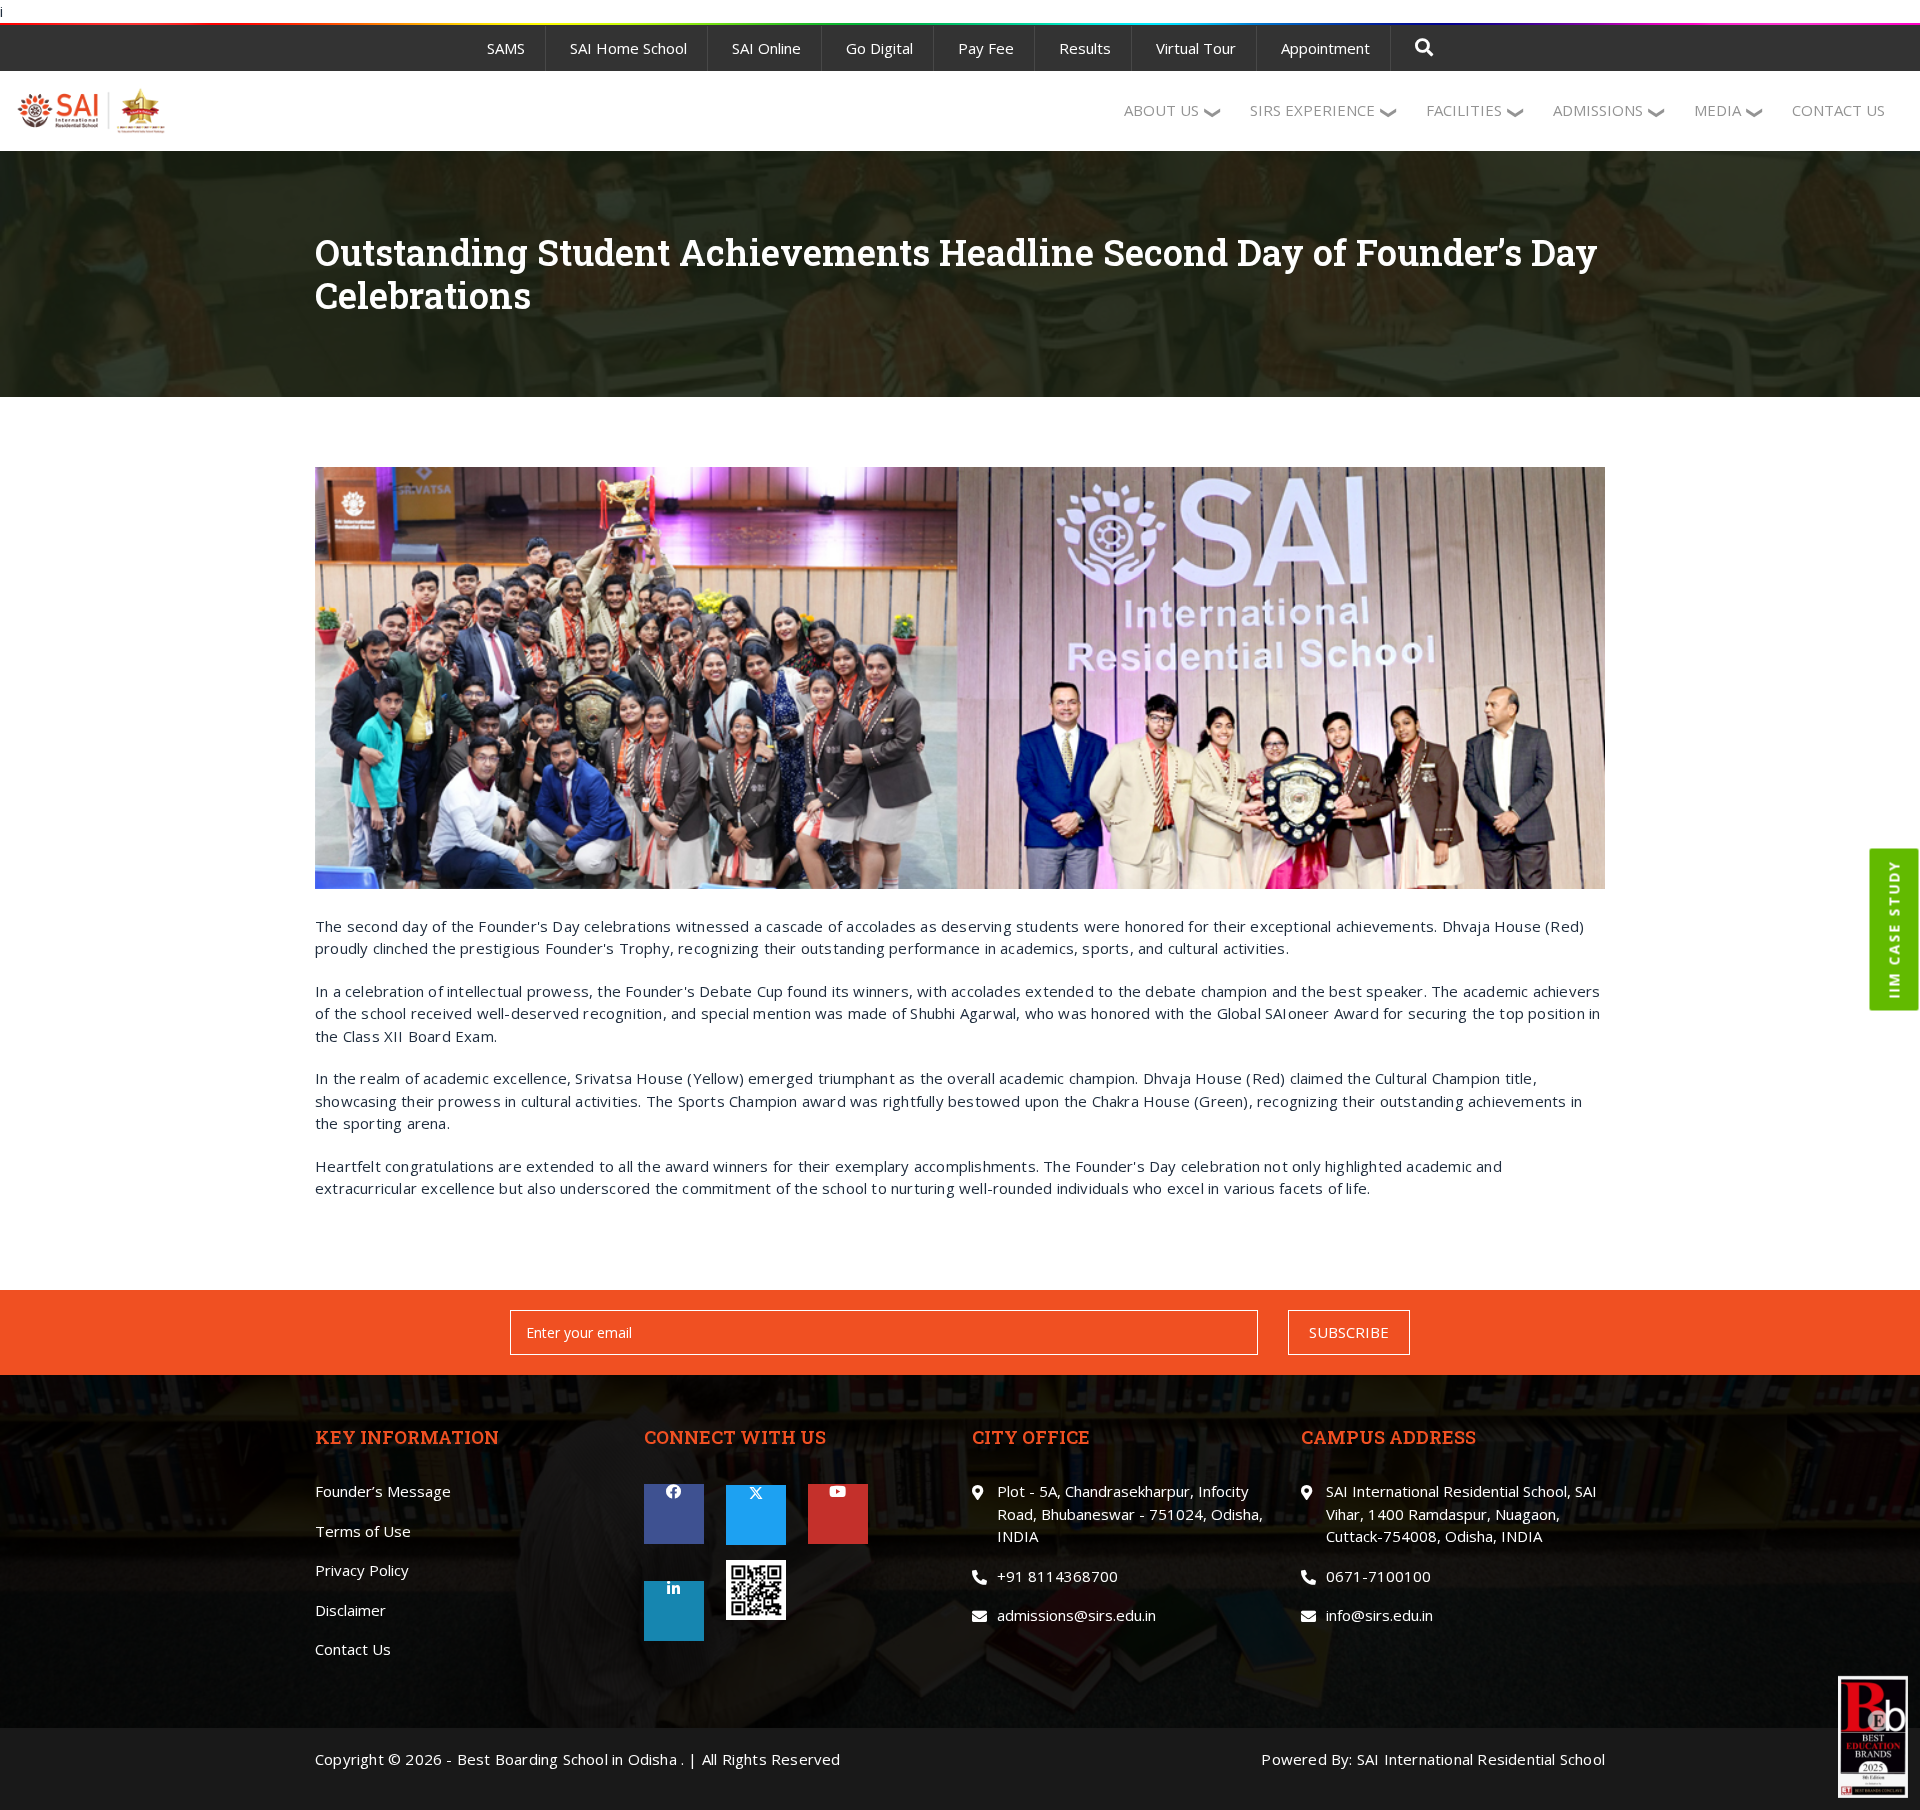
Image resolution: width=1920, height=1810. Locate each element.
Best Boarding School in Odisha (567, 1759)
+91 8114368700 (1057, 1576)
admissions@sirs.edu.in (1076, 1615)
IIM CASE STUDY (1894, 930)
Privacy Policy (362, 1570)
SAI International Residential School (1481, 1759)
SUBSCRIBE (1349, 1332)
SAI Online (766, 48)
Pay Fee (986, 48)
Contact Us (353, 1649)
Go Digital (879, 48)
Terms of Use (363, 1531)
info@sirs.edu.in (1379, 1615)
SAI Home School (628, 48)
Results (1085, 48)
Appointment (1325, 48)
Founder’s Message (383, 1491)
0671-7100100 (1378, 1576)
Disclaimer (350, 1610)
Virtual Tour (1196, 48)
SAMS (506, 48)
